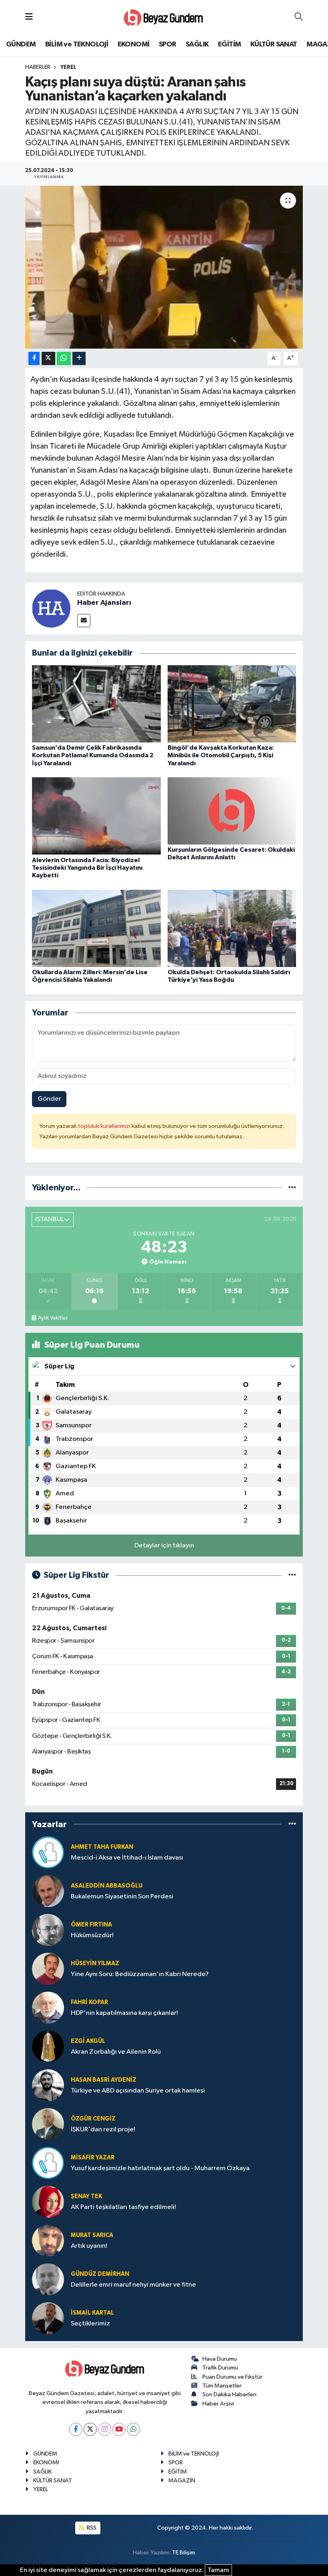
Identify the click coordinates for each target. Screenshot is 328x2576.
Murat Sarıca (92, 2235)
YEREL (68, 67)
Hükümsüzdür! (92, 1935)
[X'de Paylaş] (48, 358)
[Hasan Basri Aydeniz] (48, 2085)
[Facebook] (76, 2429)
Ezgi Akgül (88, 2041)
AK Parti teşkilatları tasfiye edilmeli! (123, 2207)
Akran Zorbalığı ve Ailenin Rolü (116, 2052)
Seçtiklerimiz (90, 2324)
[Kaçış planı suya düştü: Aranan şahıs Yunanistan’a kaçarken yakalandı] (164, 267)
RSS (91, 2528)
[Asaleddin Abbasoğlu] (48, 1891)
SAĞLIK (197, 44)
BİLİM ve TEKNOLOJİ (77, 44)
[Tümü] (292, 1188)
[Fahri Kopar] (48, 2007)
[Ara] (299, 17)
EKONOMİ (134, 44)
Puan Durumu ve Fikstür (232, 2377)
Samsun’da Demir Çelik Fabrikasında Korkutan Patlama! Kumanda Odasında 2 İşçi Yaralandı (93, 755)
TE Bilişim (184, 2553)
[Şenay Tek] (48, 2202)
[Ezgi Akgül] (48, 2046)
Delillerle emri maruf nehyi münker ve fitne (133, 2285)
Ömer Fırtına (91, 1925)
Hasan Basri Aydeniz (104, 2080)
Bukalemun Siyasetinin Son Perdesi (122, 1897)
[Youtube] (119, 2429)
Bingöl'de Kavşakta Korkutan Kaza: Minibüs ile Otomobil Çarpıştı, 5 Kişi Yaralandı (221, 755)
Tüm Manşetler (222, 2386)
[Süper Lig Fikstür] (292, 1575)
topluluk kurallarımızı (105, 1126)
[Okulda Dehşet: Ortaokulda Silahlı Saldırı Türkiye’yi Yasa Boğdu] (232, 928)
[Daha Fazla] (79, 358)
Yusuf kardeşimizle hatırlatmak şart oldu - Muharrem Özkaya (160, 2168)
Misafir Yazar (93, 2158)
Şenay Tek (86, 2196)
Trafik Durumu (220, 2368)
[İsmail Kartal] (48, 2318)
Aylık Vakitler (53, 1318)
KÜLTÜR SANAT (274, 44)
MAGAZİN (182, 2481)
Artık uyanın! (89, 2246)
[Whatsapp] (133, 2429)
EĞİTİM (229, 44)
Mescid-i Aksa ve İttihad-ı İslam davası (127, 1858)
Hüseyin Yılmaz (95, 1963)
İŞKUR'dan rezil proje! (103, 2130)
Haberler (38, 67)
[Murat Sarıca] (48, 2240)
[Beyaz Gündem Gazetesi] (164, 17)
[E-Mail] (84, 621)
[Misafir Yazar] (48, 2163)
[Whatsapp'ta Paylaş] (64, 358)
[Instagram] (105, 2429)
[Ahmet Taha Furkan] (48, 1852)
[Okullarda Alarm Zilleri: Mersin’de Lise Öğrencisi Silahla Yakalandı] (96, 928)
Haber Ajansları (104, 603)
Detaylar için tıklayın (164, 1546)
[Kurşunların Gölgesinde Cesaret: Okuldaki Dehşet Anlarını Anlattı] (232, 811)
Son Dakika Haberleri (229, 2394)
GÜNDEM (21, 44)
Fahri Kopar (89, 2002)
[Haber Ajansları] (51, 608)
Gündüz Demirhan (100, 2274)
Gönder (49, 1099)
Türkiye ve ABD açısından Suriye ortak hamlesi (138, 2091)
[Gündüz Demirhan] (48, 2279)
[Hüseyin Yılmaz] (48, 1969)
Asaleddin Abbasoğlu (107, 1886)
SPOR (168, 44)
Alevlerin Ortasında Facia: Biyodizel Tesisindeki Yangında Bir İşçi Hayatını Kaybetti (87, 868)
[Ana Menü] (29, 17)
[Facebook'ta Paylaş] (34, 358)
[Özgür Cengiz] (48, 2124)
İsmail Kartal (92, 2313)
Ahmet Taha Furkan (102, 1847)
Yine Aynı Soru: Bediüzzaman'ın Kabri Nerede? (140, 1974)
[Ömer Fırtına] (48, 1930)
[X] (90, 2429)
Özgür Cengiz (93, 2119)
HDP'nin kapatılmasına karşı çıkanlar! (124, 2013)
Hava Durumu (220, 2359)
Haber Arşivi (218, 2404)
